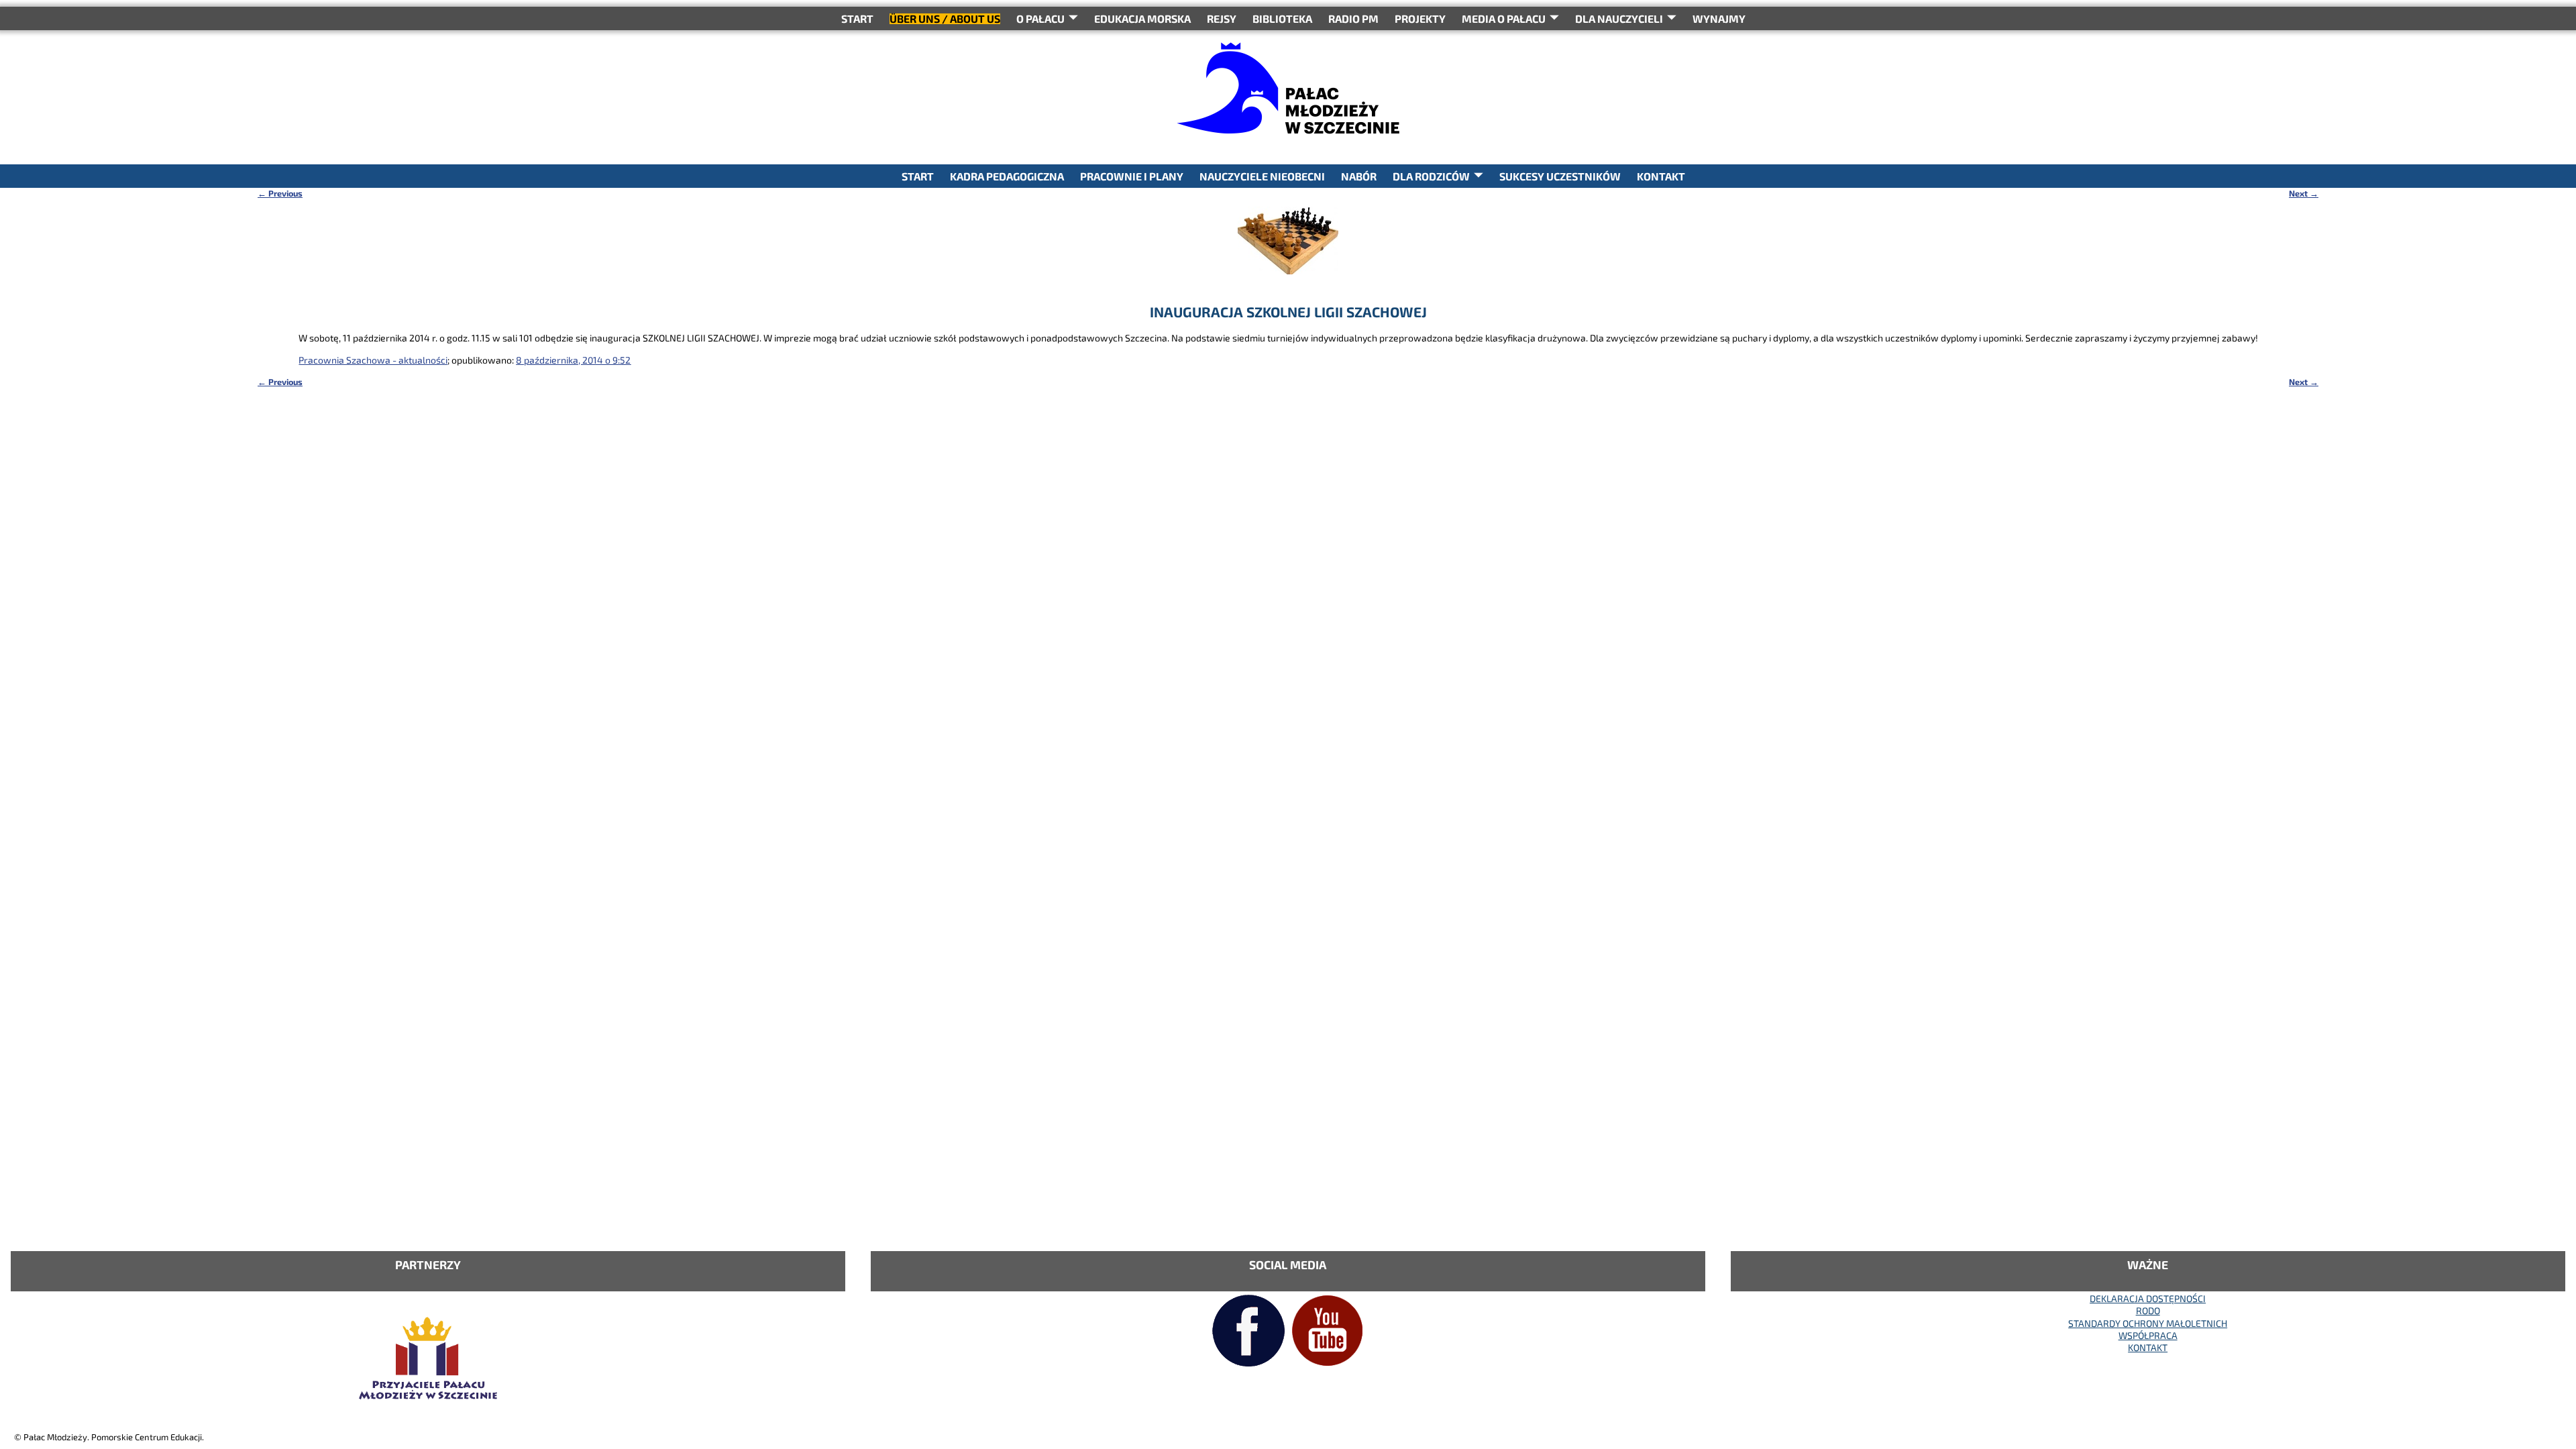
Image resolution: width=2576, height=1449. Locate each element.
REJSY (1222, 18)
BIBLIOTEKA (1282, 18)
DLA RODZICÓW (1431, 176)
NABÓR (1359, 176)
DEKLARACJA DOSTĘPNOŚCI (2148, 1298)
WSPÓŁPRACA (2148, 1335)
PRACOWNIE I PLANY (1132, 176)
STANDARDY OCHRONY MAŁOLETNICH (2148, 1323)
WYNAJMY (1719, 18)
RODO (2148, 1310)
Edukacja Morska (1142, 18)
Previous (280, 193)
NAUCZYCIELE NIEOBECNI (1262, 176)
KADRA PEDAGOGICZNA (1007, 176)
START (857, 18)
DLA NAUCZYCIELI (1619, 18)
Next (2304, 193)
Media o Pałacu (1504, 18)
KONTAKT (1661, 176)
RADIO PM (1353, 18)
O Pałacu (1040, 18)
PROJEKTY (1420, 18)
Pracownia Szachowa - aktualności (373, 360)
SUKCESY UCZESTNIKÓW (1560, 176)
